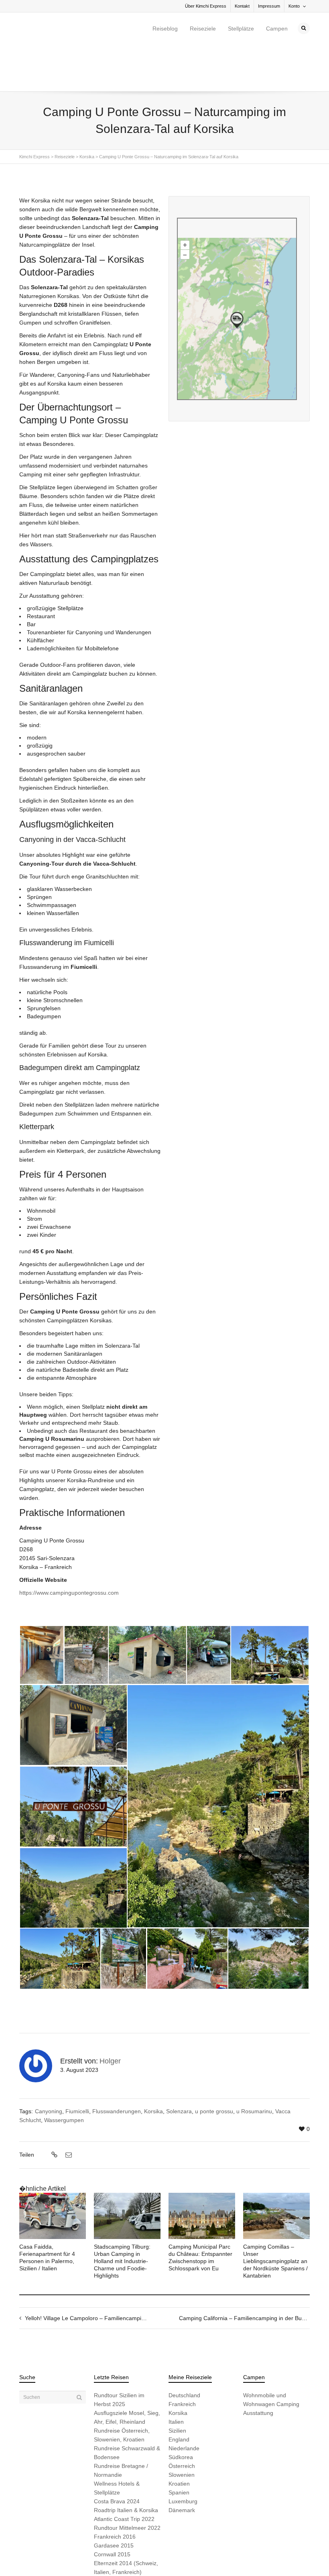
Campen (277, 29)
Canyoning (49, 2065)
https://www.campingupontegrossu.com (69, 1546)
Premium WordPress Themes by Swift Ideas (189, 2557)
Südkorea (181, 2411)
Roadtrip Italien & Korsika (126, 2464)
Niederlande (184, 2402)
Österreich (182, 2419)
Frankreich (182, 2357)
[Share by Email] (68, 2108)
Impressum (269, 6)
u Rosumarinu (254, 2065)
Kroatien (179, 2437)
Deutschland (184, 2349)
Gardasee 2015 (114, 2499)
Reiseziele (203, 29)
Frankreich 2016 (115, 2490)
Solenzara (179, 2065)
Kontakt (242, 6)
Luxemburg (183, 2455)
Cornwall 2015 (112, 2508)
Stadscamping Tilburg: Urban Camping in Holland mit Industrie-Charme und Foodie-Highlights (122, 2214)
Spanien (179, 2446)
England (179, 2393)
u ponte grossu (214, 2065)
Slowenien (182, 2428)
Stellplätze (241, 29)
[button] (42, 1608)
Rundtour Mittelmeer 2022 (127, 2481)
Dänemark (182, 2464)
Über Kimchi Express (206, 6)
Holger (110, 2014)
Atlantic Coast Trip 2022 (124, 2472)
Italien (176, 2375)
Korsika (153, 2065)
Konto (294, 6)
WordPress (131, 2557)
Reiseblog (165, 29)
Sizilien (177, 2384)
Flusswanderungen (117, 2065)
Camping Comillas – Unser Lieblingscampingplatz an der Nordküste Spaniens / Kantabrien (275, 2214)
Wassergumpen (64, 2073)
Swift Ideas (80, 2557)
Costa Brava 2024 (117, 2455)
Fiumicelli (77, 2065)
